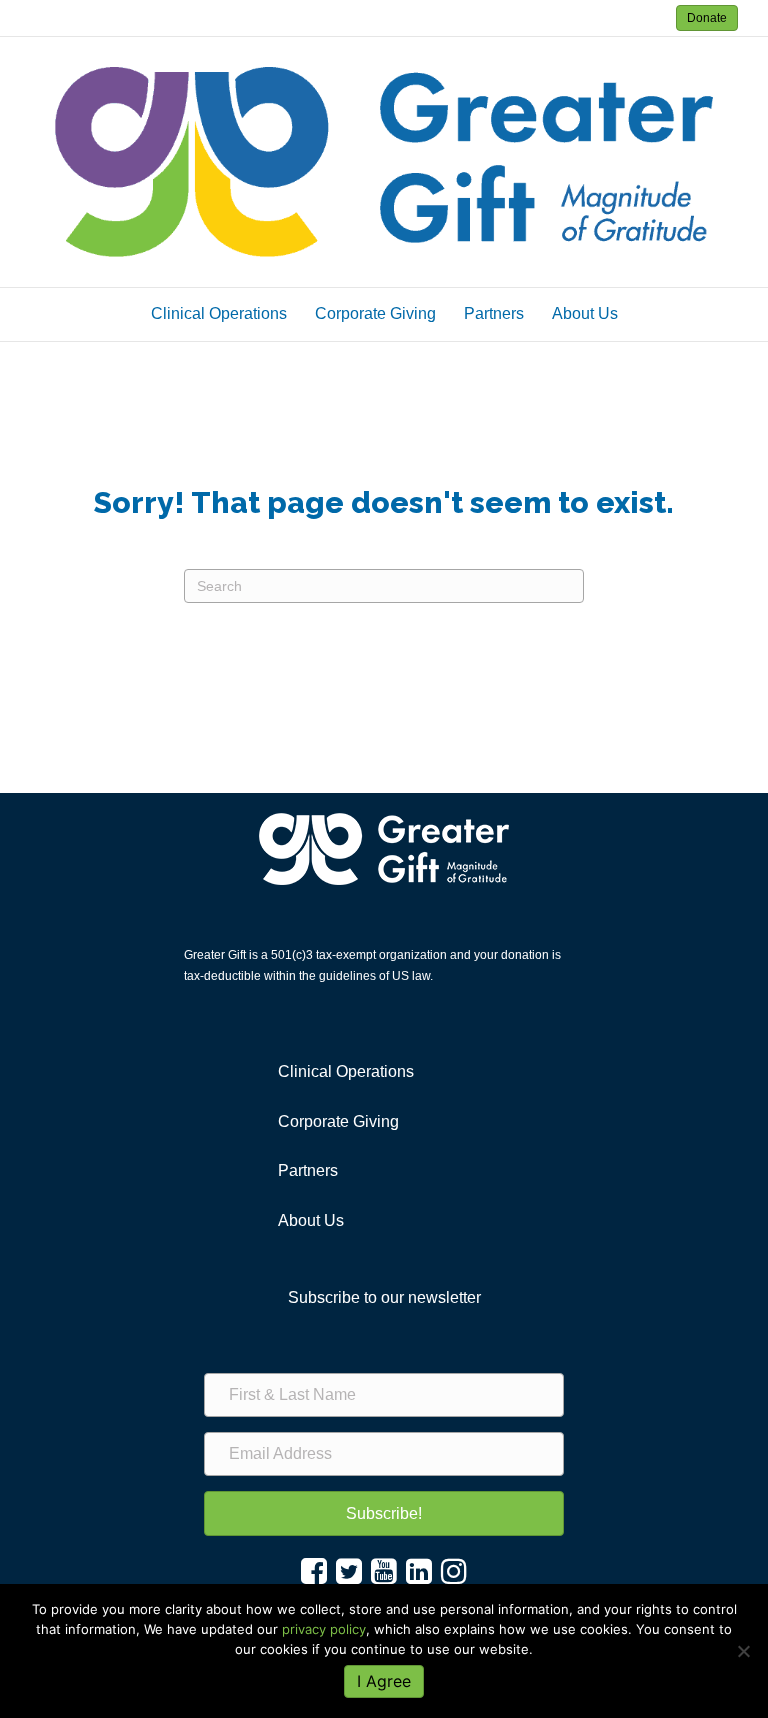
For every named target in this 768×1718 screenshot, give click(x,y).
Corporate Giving (375, 313)
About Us (585, 313)
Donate (707, 18)
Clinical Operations (219, 313)
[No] (743, 1651)
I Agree (384, 1681)
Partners (494, 313)
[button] (384, 1513)
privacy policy (324, 1629)
